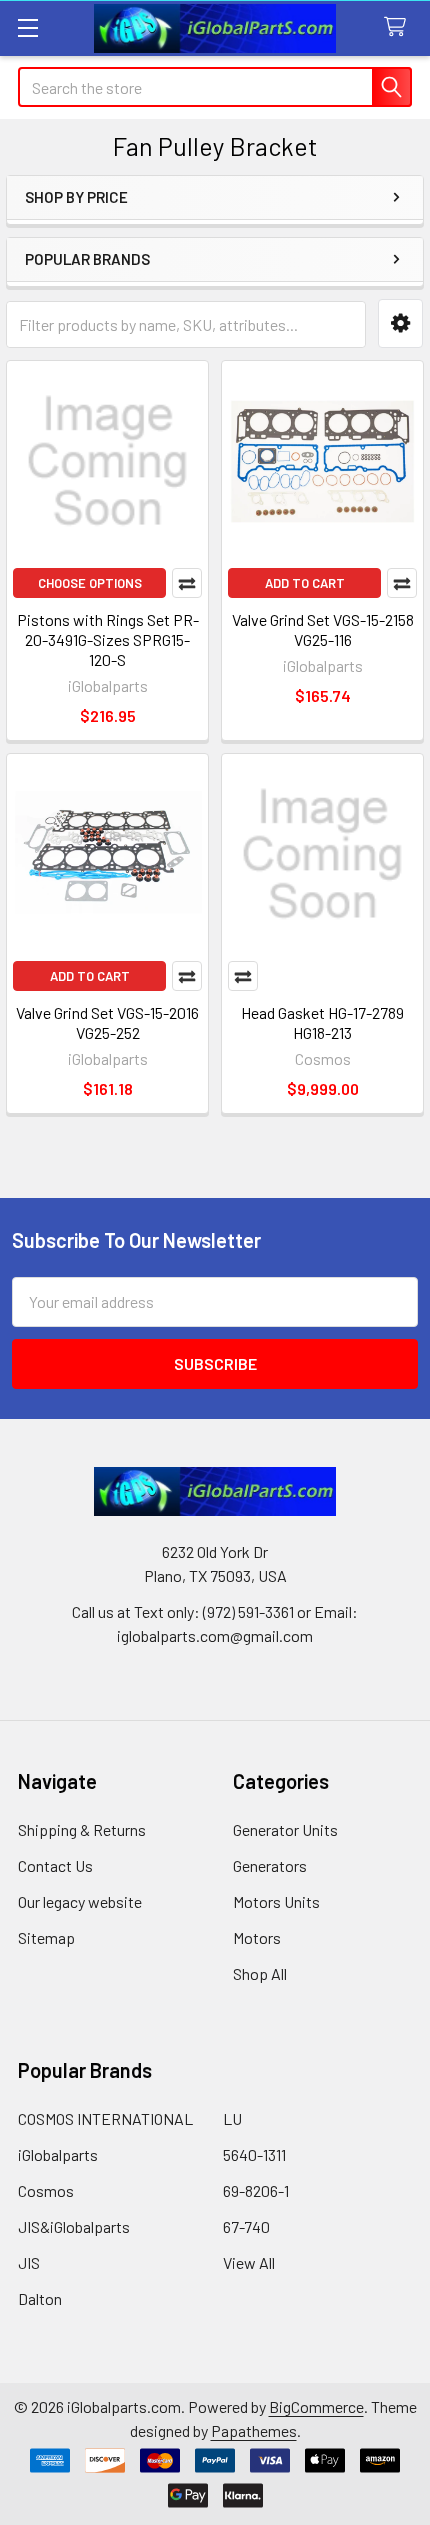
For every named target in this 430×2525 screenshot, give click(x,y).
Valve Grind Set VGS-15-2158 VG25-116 (323, 629)
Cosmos (46, 2190)
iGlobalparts (58, 2154)
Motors (257, 1937)
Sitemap (46, 1937)
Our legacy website (80, 1901)
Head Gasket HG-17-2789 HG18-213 (322, 1022)
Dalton (40, 2298)
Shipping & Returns (82, 1829)
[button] (400, 323)
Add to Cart (305, 583)
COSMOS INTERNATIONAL (105, 2118)
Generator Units (285, 1829)
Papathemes (254, 2430)
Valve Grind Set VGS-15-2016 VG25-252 (107, 1022)
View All (249, 2262)
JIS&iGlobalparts (74, 2226)
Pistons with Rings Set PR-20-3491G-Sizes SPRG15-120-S (108, 639)
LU (232, 2118)
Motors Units (276, 1901)
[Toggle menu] (27, 27)
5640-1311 (254, 2154)
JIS (29, 2262)
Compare (187, 583)
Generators (270, 1865)
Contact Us (55, 1865)
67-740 (246, 2226)
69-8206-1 (256, 2190)
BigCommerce (316, 2406)
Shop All (260, 1973)
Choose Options (90, 583)
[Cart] (399, 27)
